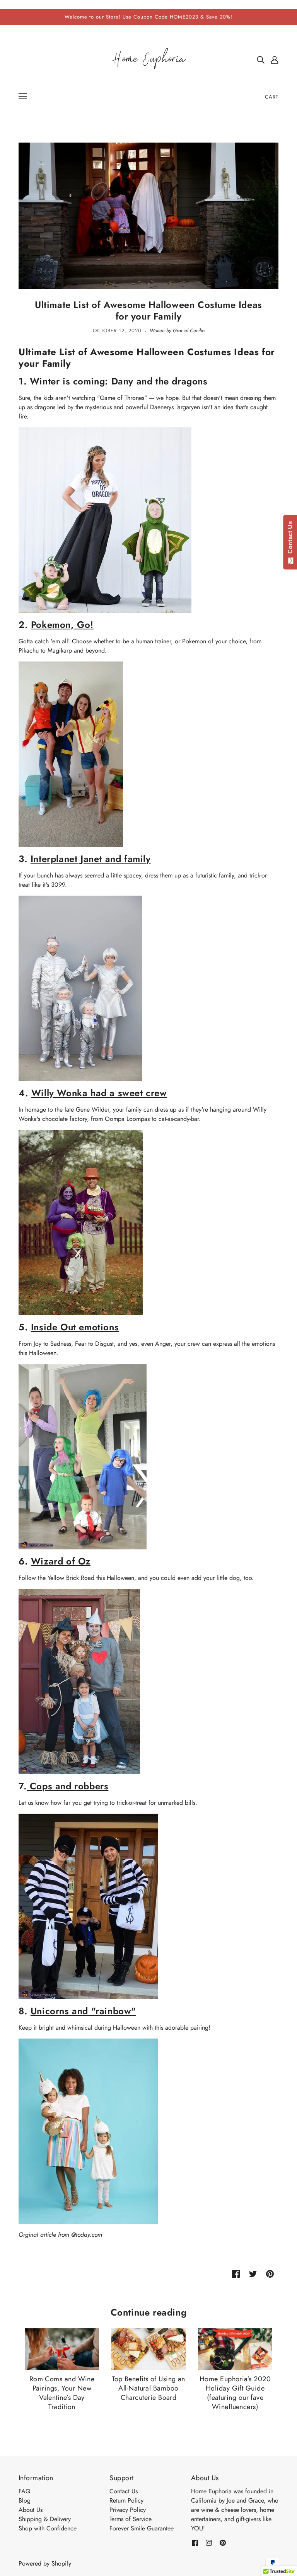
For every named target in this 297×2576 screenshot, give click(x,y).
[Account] (275, 60)
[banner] (148, 59)
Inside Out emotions (75, 1327)
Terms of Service (131, 2519)
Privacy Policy (128, 2510)
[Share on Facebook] (236, 2273)
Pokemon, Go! (62, 625)
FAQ (25, 2491)
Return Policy (126, 2500)
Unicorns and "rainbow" (83, 2011)
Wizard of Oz (61, 1561)
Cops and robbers (69, 1786)
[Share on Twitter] (253, 2273)
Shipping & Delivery (45, 2519)
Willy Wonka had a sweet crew (99, 1093)
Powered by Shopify (45, 2563)
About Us (31, 2510)
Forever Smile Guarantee (142, 2528)
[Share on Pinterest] (270, 2273)
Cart (272, 97)
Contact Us (124, 2491)
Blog (25, 2500)
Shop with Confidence (48, 2528)
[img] (261, 60)
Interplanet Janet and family (91, 859)
